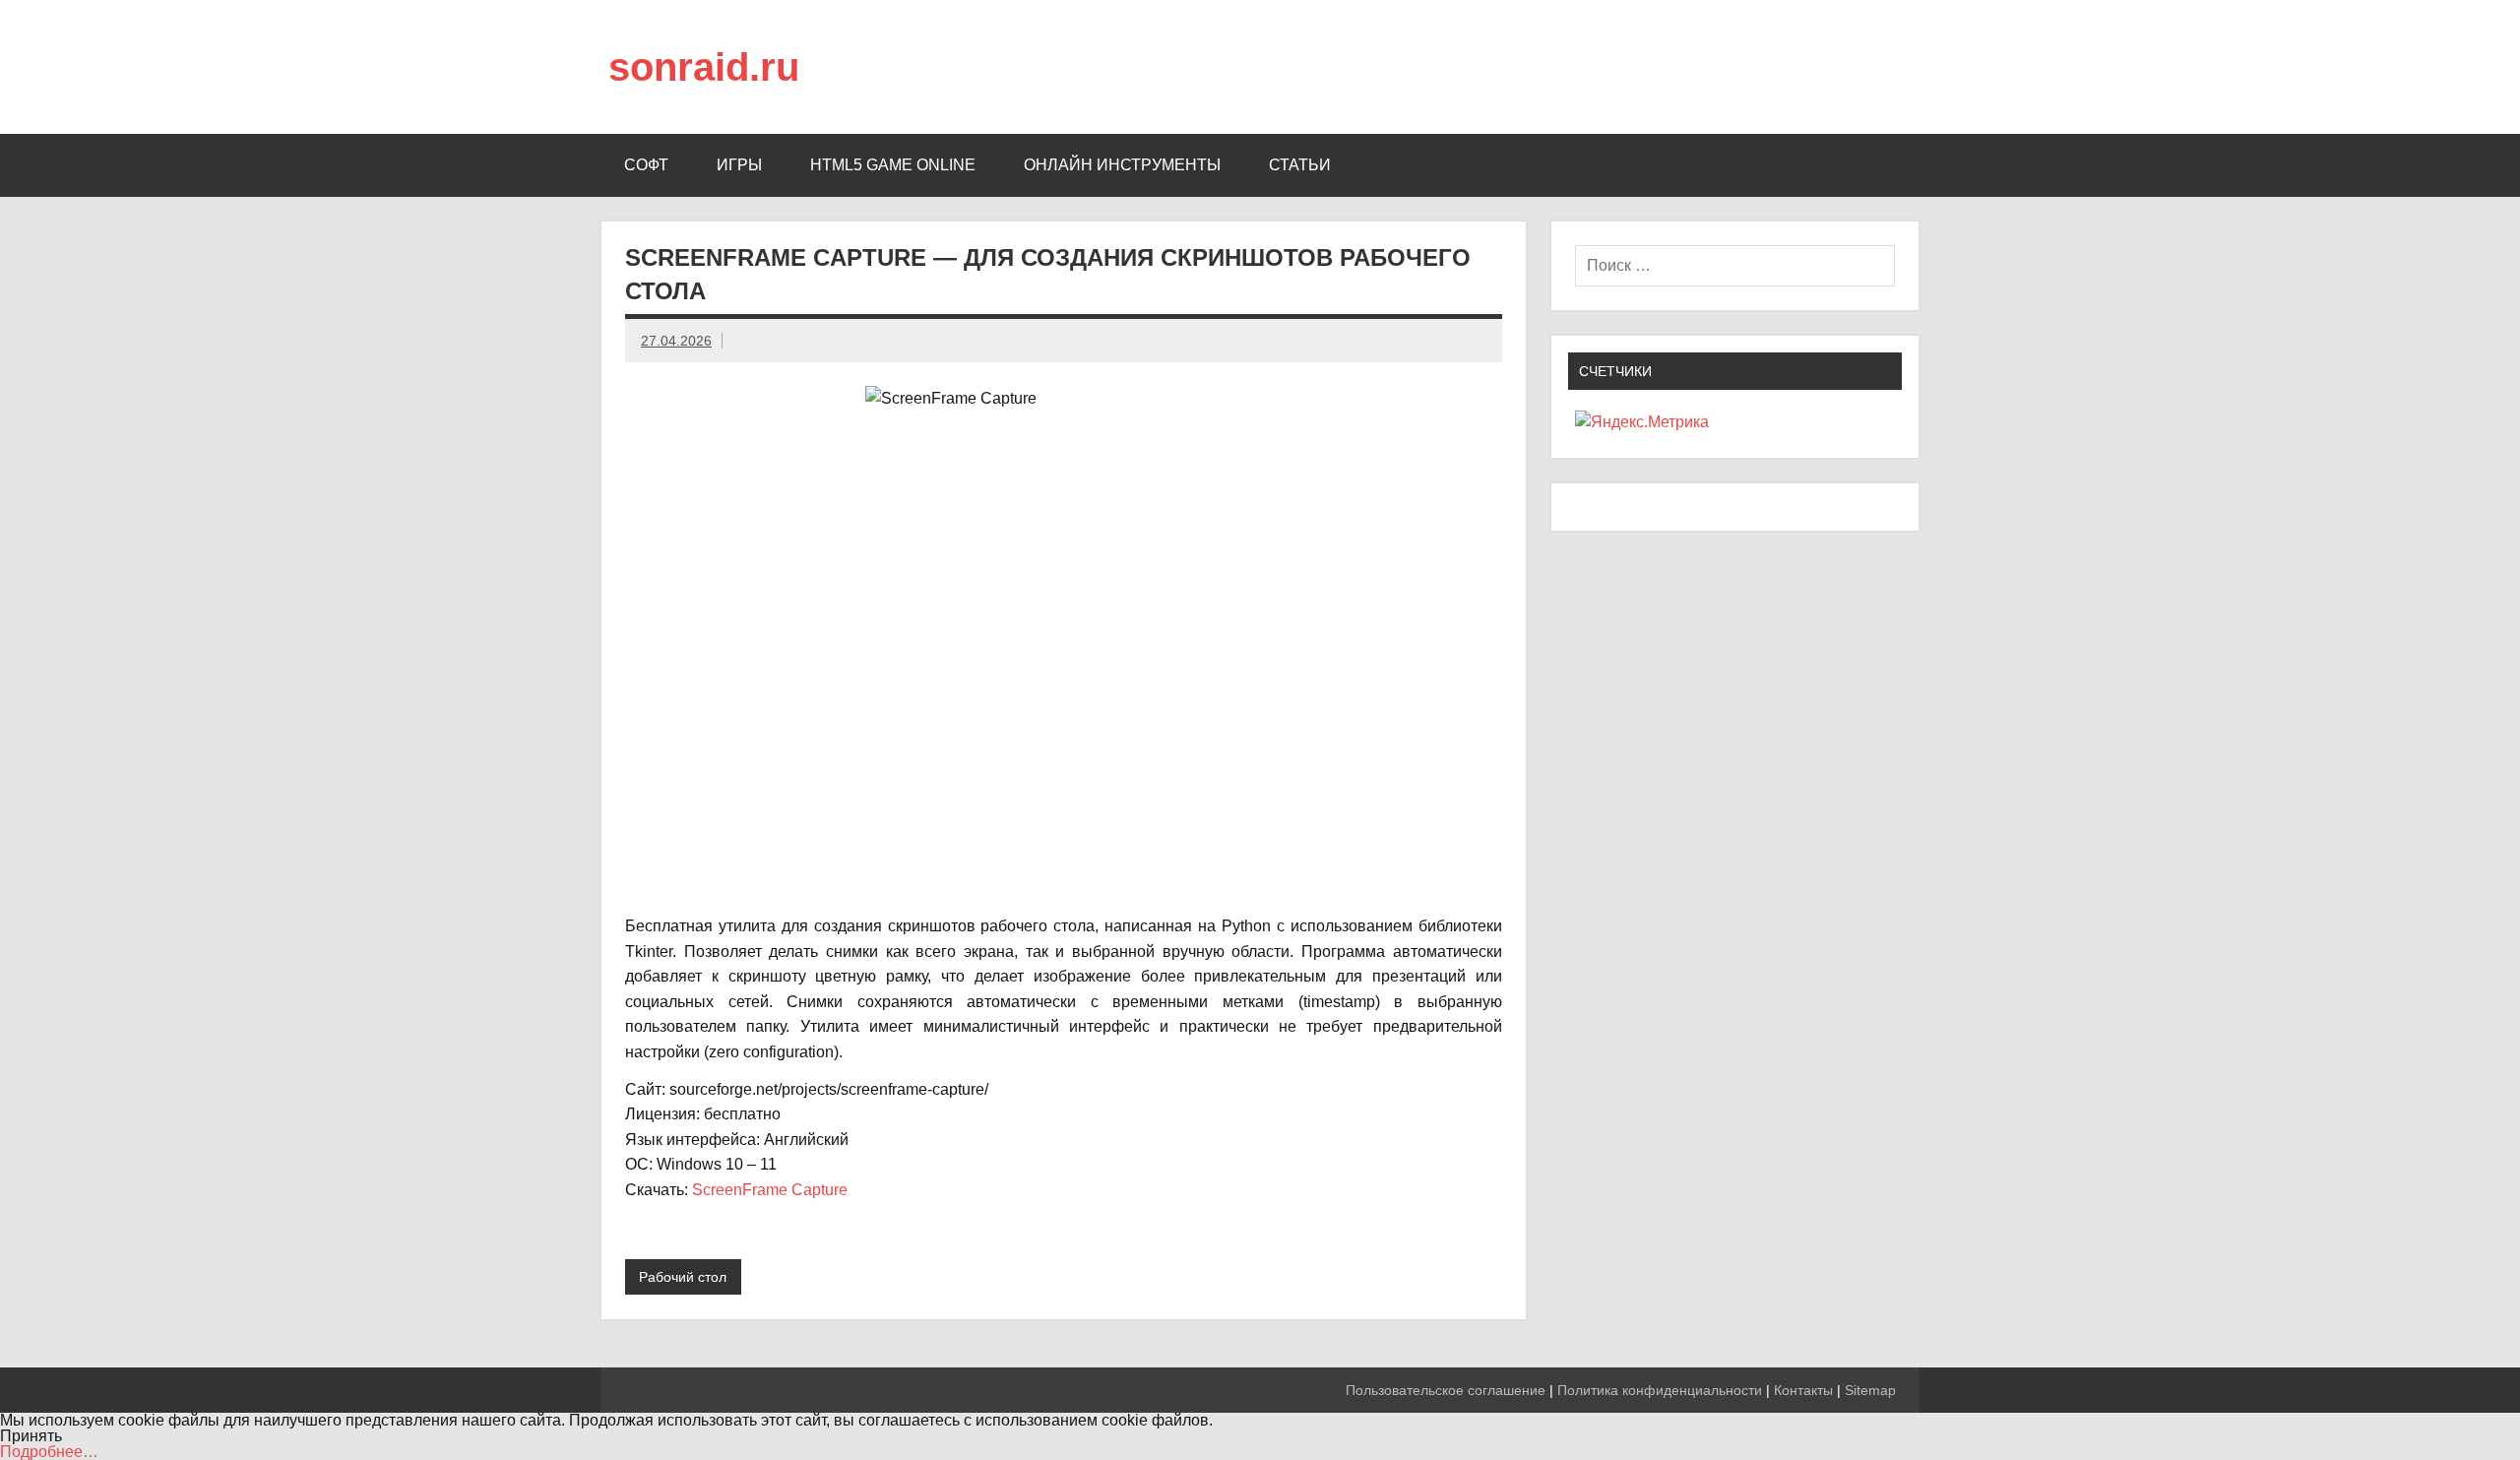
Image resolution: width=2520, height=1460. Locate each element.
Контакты (1803, 1390)
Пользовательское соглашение (1446, 1390)
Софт (646, 165)
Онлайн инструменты (1122, 165)
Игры (739, 165)
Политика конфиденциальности (1660, 1390)
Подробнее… (49, 1452)
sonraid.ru (704, 67)
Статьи (1300, 165)
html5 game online (893, 165)
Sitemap (1870, 1390)
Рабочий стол (683, 1277)
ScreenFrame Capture (770, 1190)
